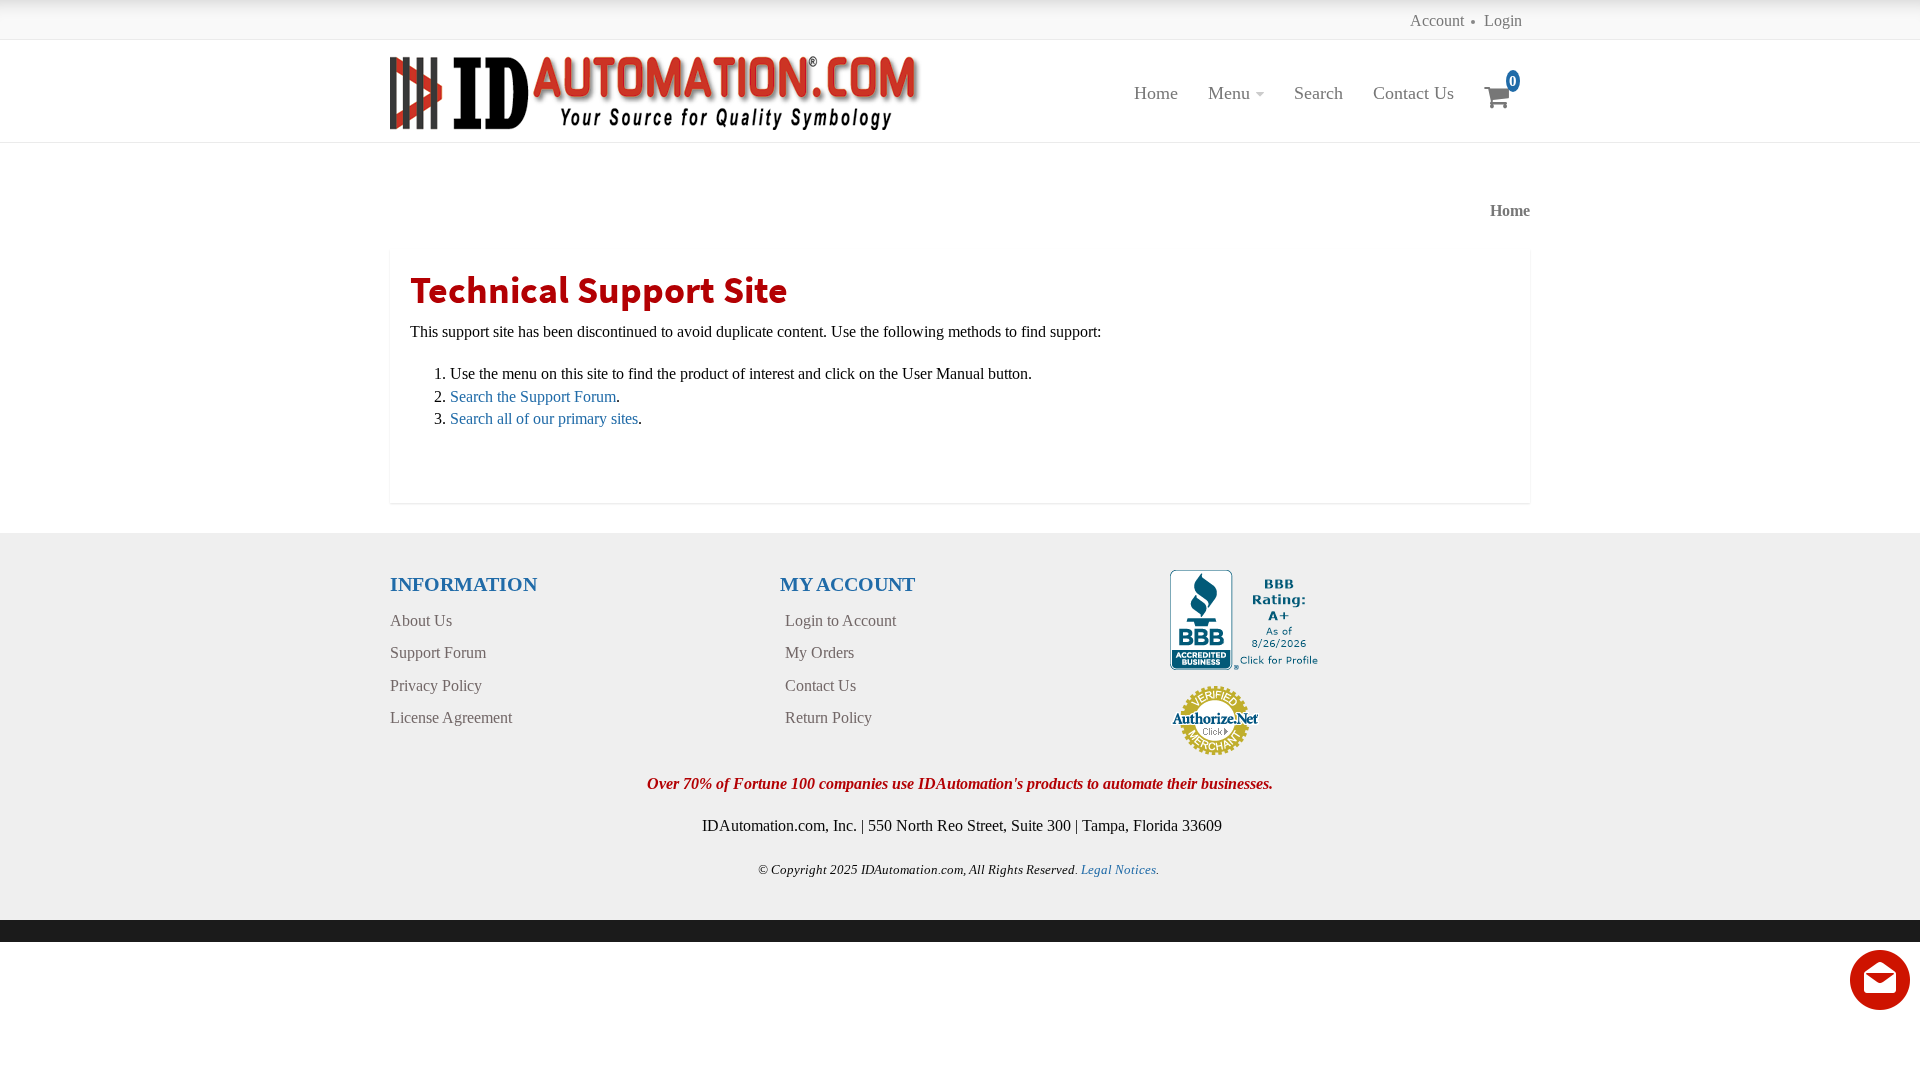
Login (1503, 20)
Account (1437, 20)
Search (1318, 93)
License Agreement (451, 717)
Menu (1229, 93)
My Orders (819, 652)
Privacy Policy (436, 685)
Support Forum (438, 652)
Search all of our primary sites (544, 418)
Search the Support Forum (533, 396)
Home (1156, 93)
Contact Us (1413, 93)
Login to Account (840, 620)
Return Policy (828, 717)
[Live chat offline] (1880, 980)
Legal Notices (1118, 869)
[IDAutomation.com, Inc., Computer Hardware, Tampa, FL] (1246, 617)
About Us (421, 620)
